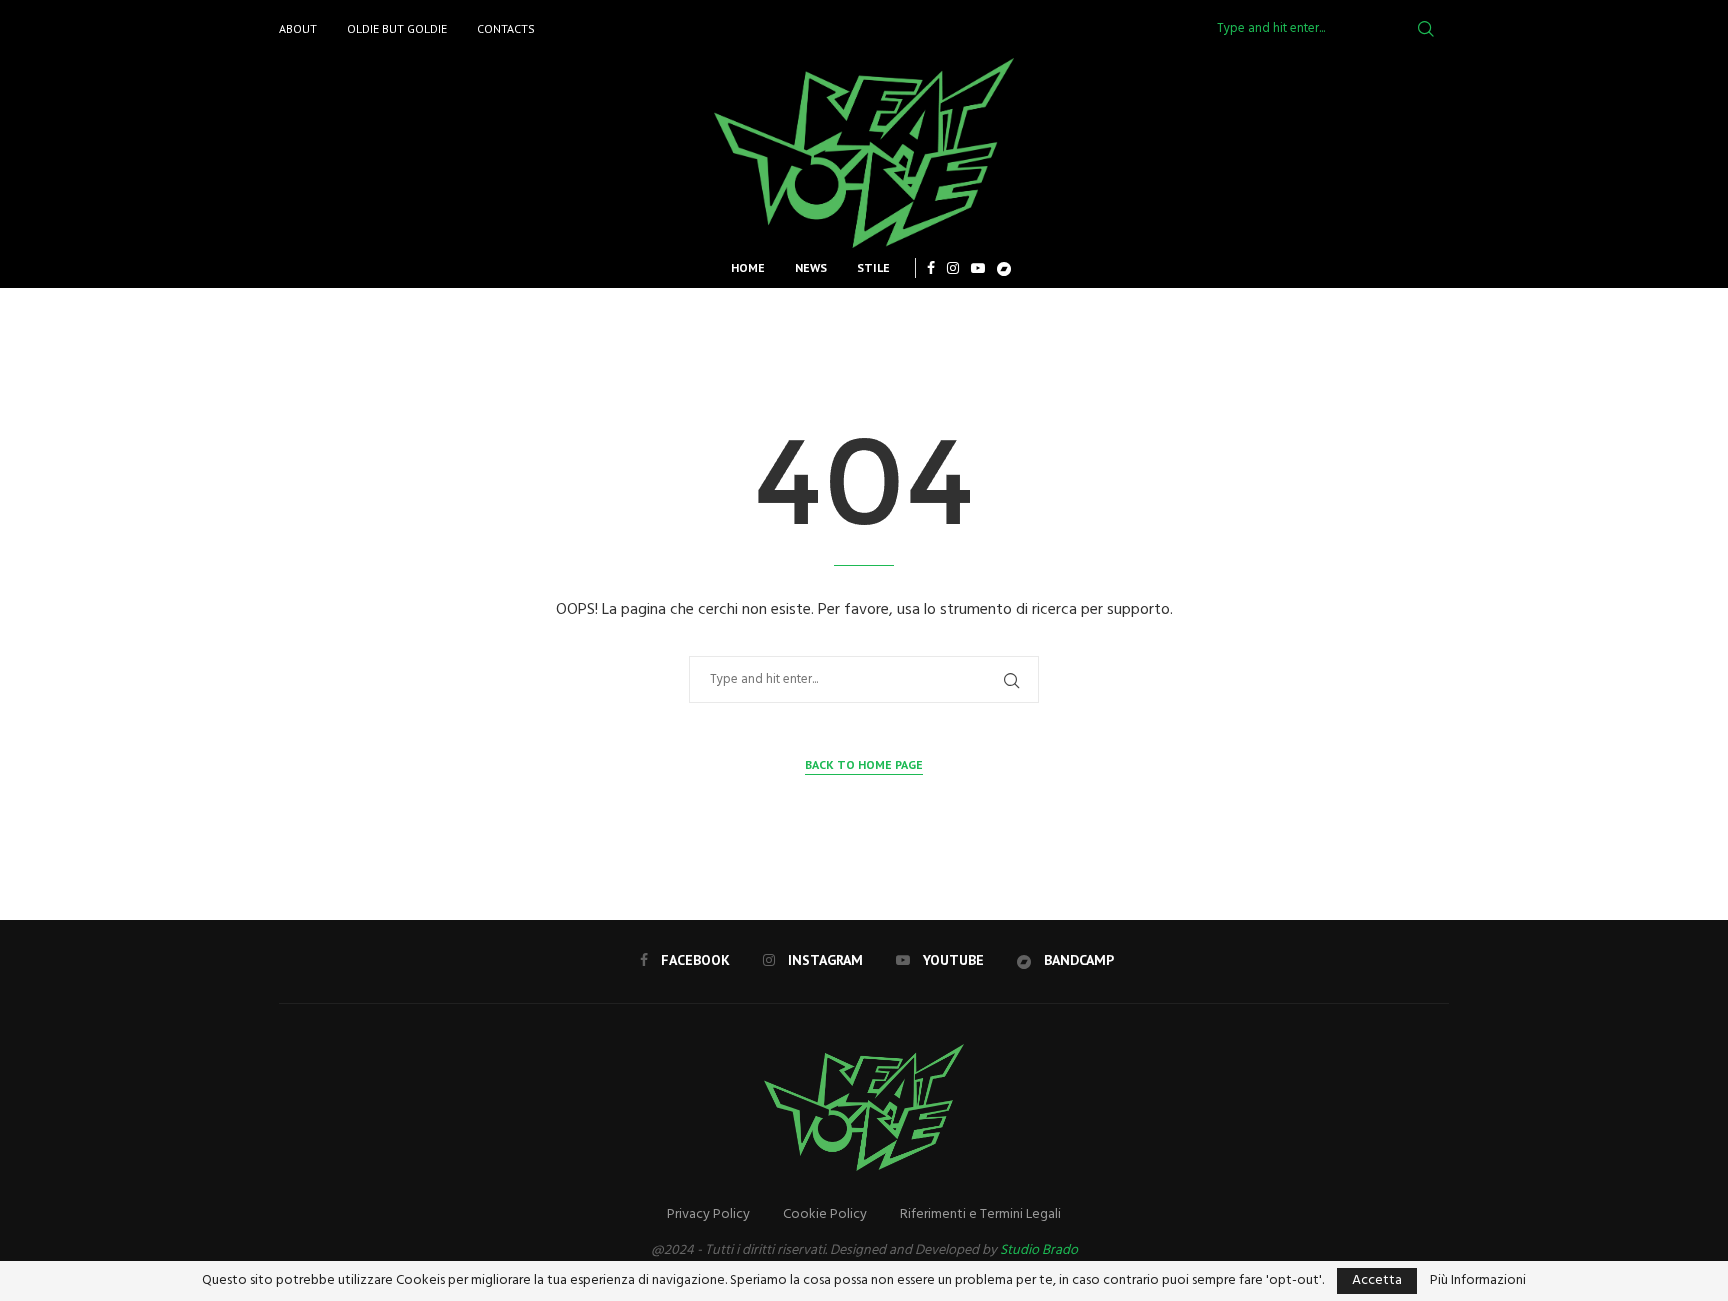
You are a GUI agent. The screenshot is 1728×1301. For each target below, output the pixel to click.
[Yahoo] (1004, 268)
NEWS (811, 267)
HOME (748, 267)
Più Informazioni (1478, 1281)
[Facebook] (931, 268)
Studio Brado (1039, 1250)
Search (1426, 29)
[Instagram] (953, 268)
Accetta (1377, 1280)
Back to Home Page (864, 764)
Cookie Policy (825, 1214)
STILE (873, 267)
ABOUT (298, 28)
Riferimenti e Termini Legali (980, 1214)
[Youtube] (978, 268)
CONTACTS (506, 28)
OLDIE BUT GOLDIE (397, 28)
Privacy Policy (708, 1214)
